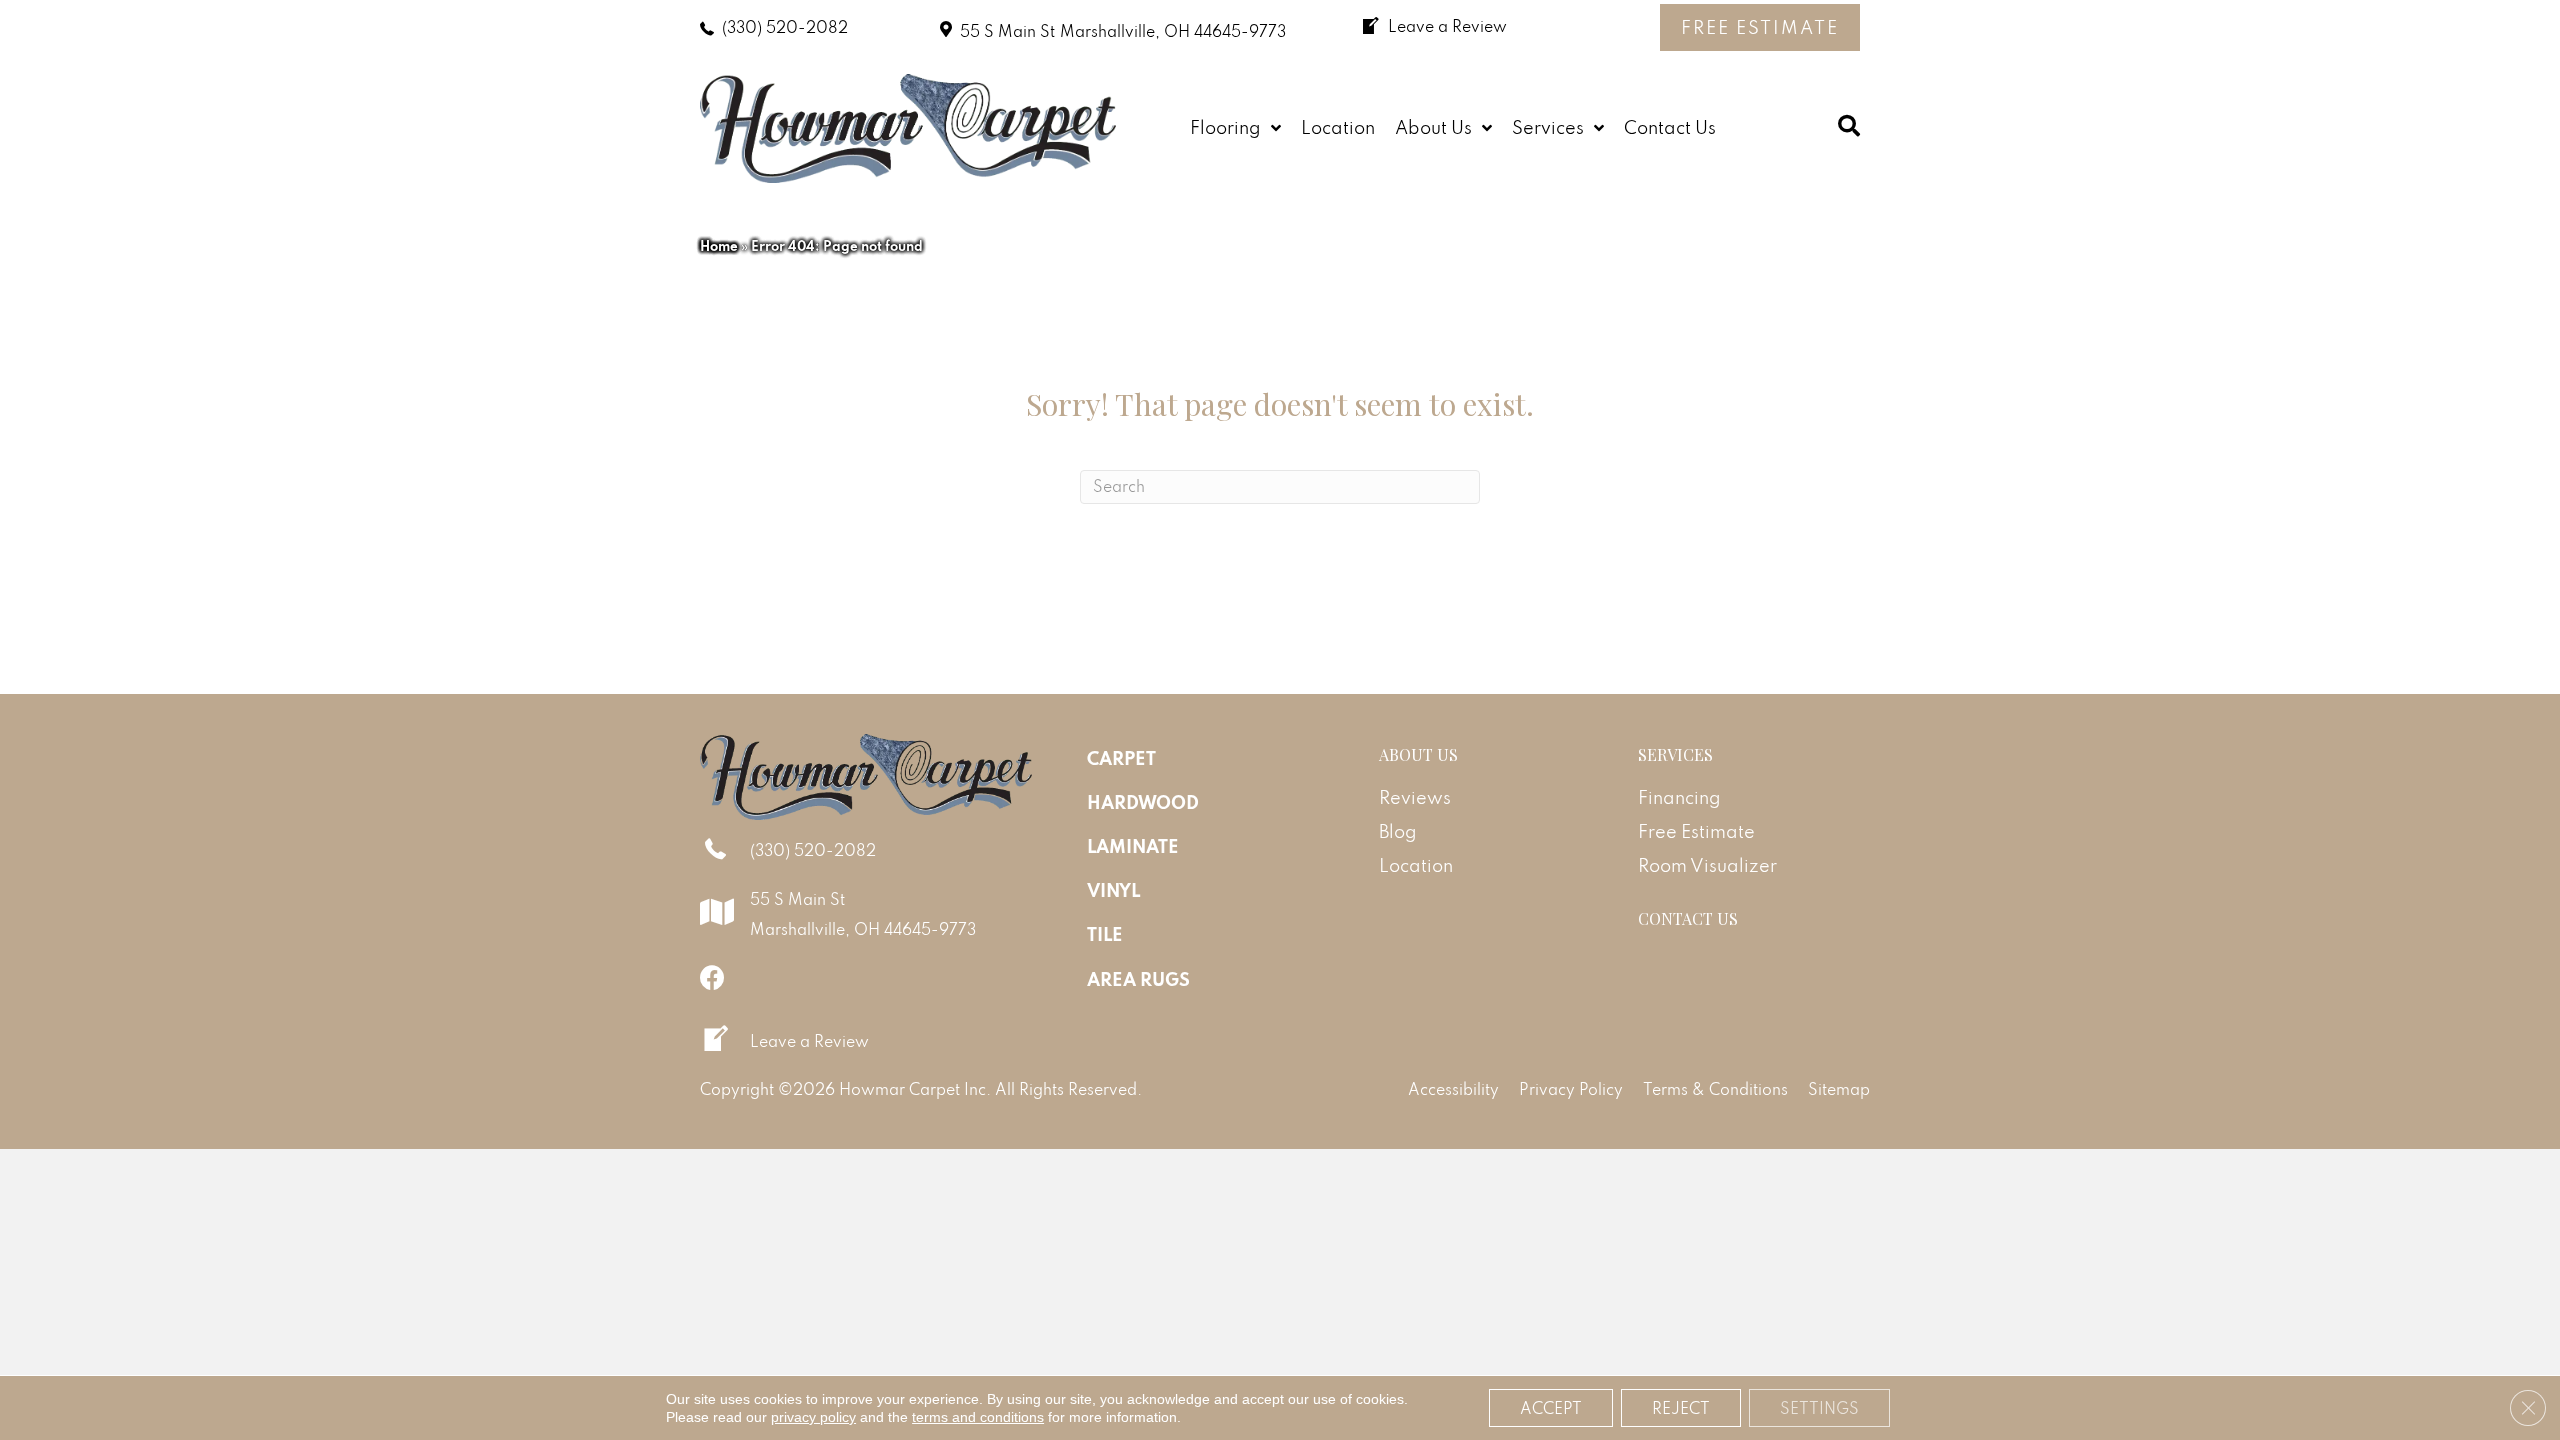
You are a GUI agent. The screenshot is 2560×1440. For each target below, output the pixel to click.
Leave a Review (809, 1041)
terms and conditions (978, 1417)
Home (719, 246)
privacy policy (813, 1417)
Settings (1819, 1408)
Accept (1551, 1408)
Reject (1681, 1408)
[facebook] (712, 977)
